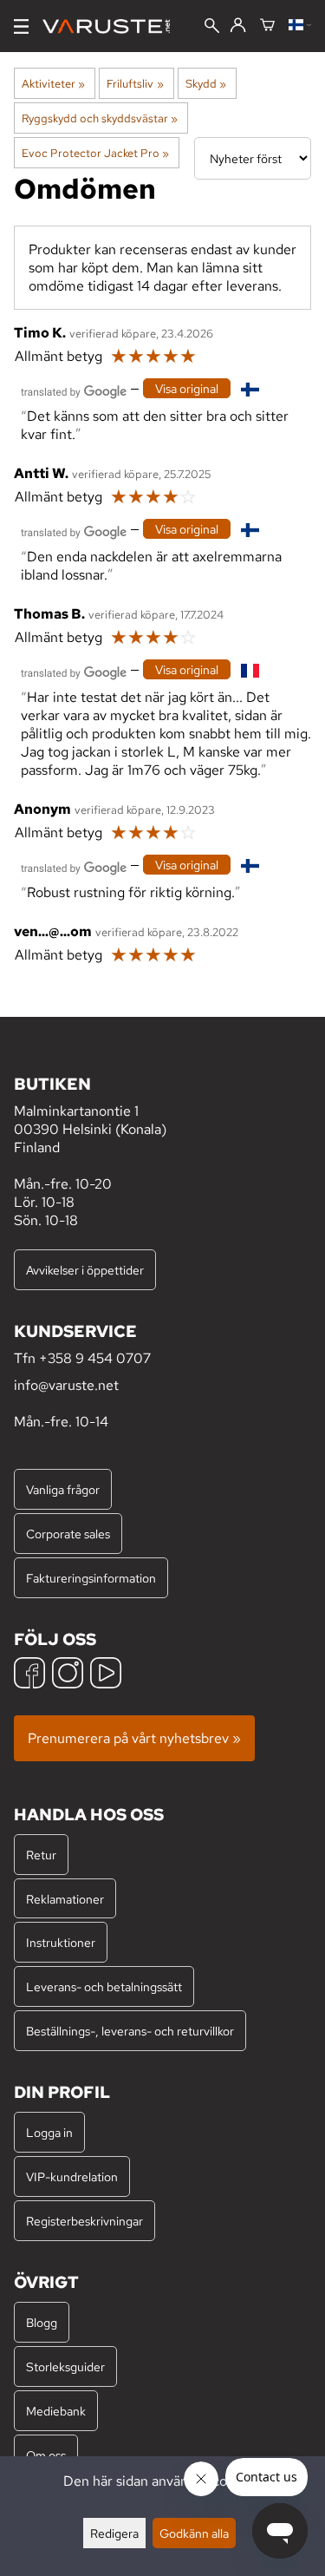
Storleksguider (65, 2366)
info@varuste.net (66, 1385)
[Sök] (212, 27)
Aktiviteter (53, 83)
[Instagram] (68, 1675)
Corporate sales (68, 1534)
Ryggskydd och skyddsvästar (100, 118)
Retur (41, 1855)
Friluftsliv (135, 83)
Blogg (42, 2322)
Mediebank (56, 2411)
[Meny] (21, 26)
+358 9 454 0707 (95, 1358)
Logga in (49, 2132)
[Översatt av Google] (74, 390)
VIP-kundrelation (72, 2176)
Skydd (206, 83)
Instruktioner (61, 1942)
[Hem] (113, 26)
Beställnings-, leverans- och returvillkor (130, 2031)
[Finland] (300, 26)
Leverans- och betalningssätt (104, 1986)
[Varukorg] (267, 26)
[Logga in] (238, 26)
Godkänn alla (194, 2533)
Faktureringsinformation (91, 1578)
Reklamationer (65, 1899)
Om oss (46, 2455)
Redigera (114, 2533)
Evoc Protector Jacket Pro (95, 153)
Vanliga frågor (63, 1489)
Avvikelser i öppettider (85, 1270)
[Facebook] (29, 1675)
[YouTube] (106, 1675)
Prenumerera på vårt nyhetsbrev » (134, 1738)
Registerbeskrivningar (84, 2221)
